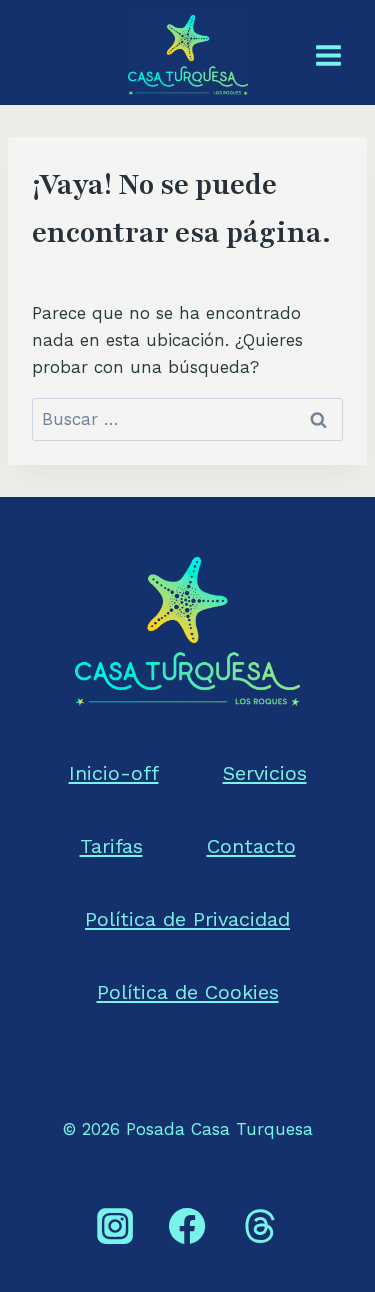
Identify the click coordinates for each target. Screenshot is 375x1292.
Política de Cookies (188, 992)
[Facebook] (187, 1226)
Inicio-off (114, 773)
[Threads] (260, 1226)
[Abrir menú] (328, 55)
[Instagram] (115, 1226)
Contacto (251, 846)
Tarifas (111, 846)
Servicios (265, 773)
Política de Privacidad (187, 919)
